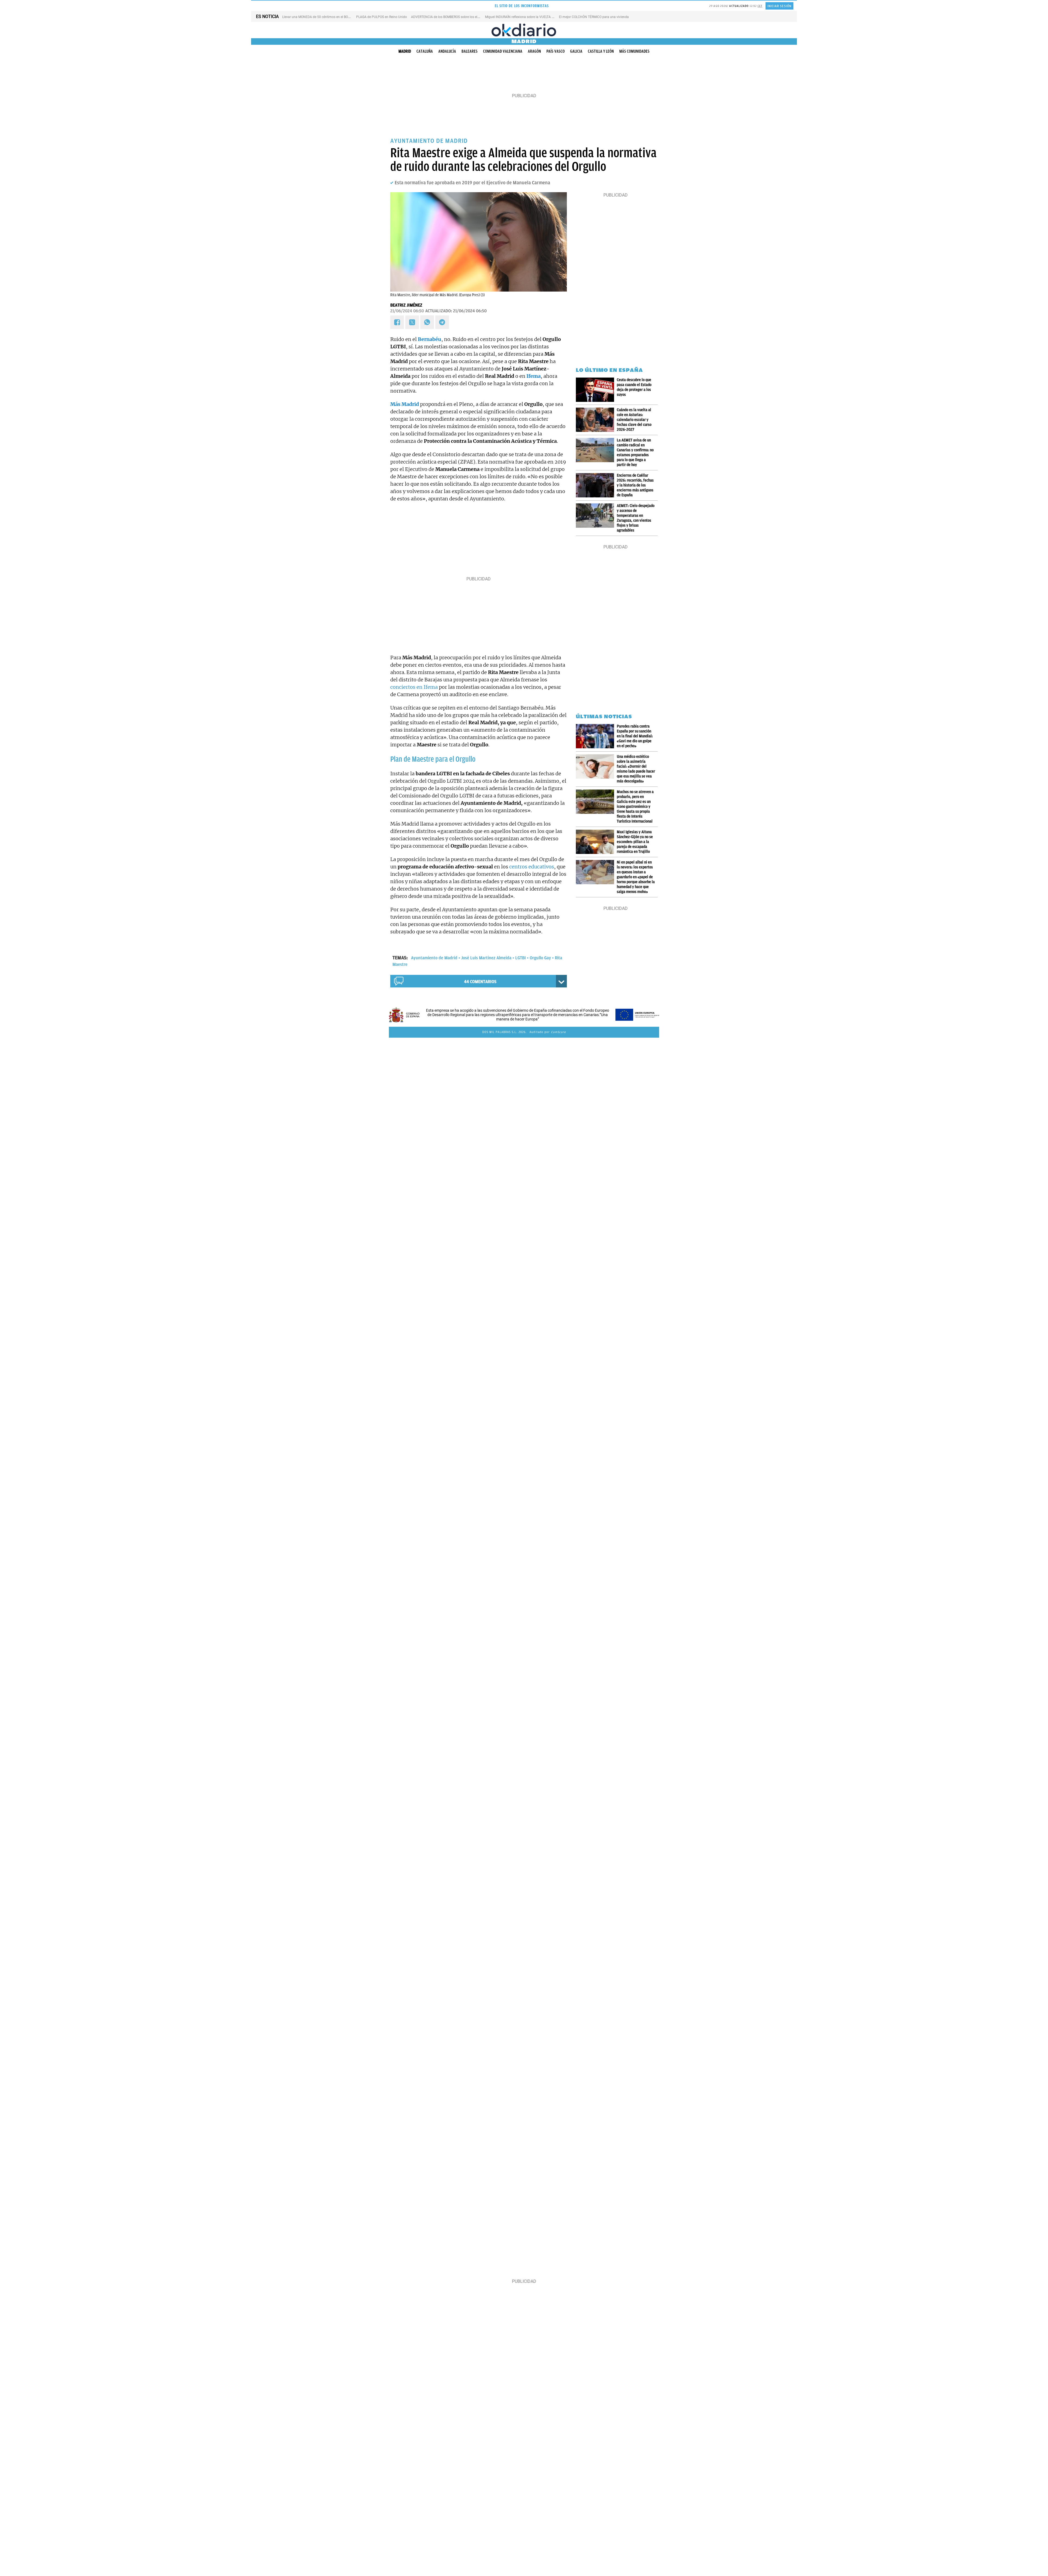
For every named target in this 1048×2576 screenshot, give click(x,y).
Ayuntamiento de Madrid (434, 958)
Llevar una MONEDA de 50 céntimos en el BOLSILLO (320, 17)
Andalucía (447, 51)
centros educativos (532, 867)
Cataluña (425, 51)
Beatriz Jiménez (406, 305)
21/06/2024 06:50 (407, 311)
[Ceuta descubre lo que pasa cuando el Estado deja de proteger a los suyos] (596, 390)
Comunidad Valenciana (503, 51)
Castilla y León (601, 51)
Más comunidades (634, 51)
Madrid (405, 51)
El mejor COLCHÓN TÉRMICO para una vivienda (594, 17)
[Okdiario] (524, 30)
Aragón (534, 51)
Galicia (576, 51)
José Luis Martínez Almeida (486, 958)
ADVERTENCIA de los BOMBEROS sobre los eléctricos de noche (457, 17)
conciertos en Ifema (414, 687)
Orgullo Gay (540, 958)
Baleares (470, 51)
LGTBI (521, 958)
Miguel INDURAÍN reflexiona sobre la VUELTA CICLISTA (525, 17)
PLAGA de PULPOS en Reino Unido (382, 17)
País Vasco (556, 51)
